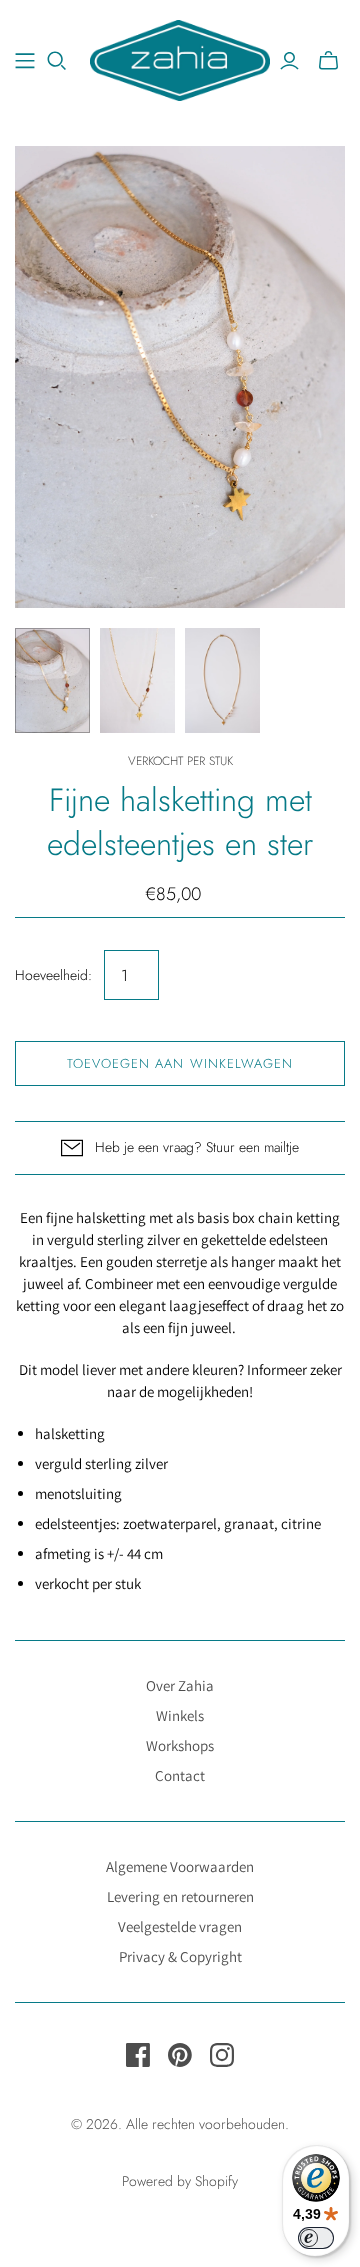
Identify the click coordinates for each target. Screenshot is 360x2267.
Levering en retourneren (180, 1896)
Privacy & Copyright (180, 1956)
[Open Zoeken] (57, 61)
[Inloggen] (289, 61)
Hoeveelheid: (53, 975)
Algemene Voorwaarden (180, 1866)
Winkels (180, 1715)
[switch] (316, 2238)
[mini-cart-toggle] (328, 61)
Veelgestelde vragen (180, 1926)
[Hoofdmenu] (25, 61)
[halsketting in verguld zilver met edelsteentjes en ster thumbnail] (52, 680)
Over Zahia (180, 1685)
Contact (180, 1775)
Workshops (180, 1745)
